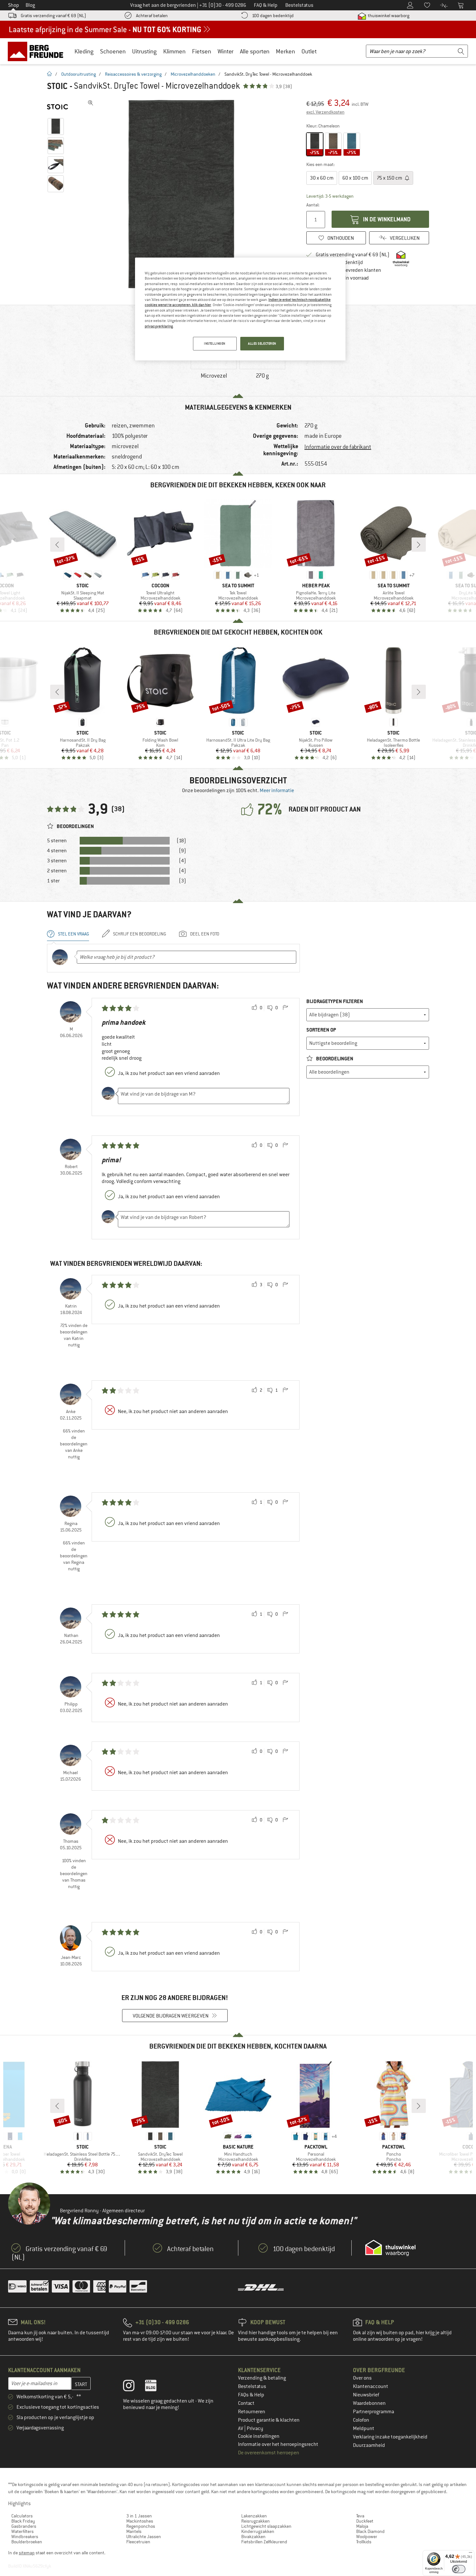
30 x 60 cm (322, 178)
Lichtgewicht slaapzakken (266, 2526)
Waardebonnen (369, 2403)
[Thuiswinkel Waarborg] (390, 2248)
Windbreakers (25, 2537)
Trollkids (364, 2542)
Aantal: (313, 205)
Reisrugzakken (255, 2521)
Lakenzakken (254, 2516)
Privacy (255, 2428)
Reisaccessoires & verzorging (133, 74)
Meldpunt (364, 2428)
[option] (183, 194)
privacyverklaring (159, 326)
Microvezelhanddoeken (193, 74)
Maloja (362, 2526)
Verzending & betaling (262, 2378)
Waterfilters (23, 2531)
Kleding (84, 51)
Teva (360, 2516)
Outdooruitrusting (79, 74)
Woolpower (367, 2537)
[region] (240, 309)
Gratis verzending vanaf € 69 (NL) (53, 16)
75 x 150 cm (390, 178)
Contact (246, 2403)
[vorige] (57, 545)
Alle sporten (255, 51)
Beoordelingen (334, 1059)
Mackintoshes (140, 2521)
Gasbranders (24, 2526)
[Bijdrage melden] (285, 1008)
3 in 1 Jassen (139, 2516)
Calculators (22, 2516)
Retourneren (252, 2412)
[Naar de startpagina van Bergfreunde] (38, 51)
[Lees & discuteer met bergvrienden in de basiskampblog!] (156, 2387)
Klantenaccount (371, 2386)
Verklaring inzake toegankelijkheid (390, 2437)
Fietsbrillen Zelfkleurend (264, 2542)
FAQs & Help (251, 2395)
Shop (14, 5)
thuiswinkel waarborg (388, 16)
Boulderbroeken (27, 2542)
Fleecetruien (138, 2542)
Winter (226, 51)
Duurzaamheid (369, 2445)
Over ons (362, 2378)
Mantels (134, 2531)
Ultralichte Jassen (144, 2537)
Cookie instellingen (259, 2436)
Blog (30, 5)
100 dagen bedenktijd (273, 16)
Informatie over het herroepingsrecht (278, 2444)
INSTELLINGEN (215, 343)
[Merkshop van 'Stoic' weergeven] (57, 107)
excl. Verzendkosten (325, 112)
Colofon (361, 2420)
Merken (285, 51)
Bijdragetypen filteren (335, 1001)
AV (241, 2428)
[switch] (459, 2569)
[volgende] (419, 545)
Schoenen (113, 51)
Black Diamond (370, 2531)
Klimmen (174, 51)
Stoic (57, 86)
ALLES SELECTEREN (262, 343)
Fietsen (202, 51)
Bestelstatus (252, 2386)
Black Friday (23, 2521)
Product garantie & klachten (269, 2420)
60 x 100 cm (355, 178)
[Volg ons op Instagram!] (134, 2387)
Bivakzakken (253, 2537)
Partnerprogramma (374, 2412)
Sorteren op (321, 1030)
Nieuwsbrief (366, 2395)
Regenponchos (141, 2526)
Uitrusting (144, 51)
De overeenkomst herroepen (269, 2453)
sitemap (27, 2553)
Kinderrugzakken (258, 2531)
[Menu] (470, 2554)
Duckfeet (365, 2521)
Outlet (309, 51)
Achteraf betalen (152, 16)
